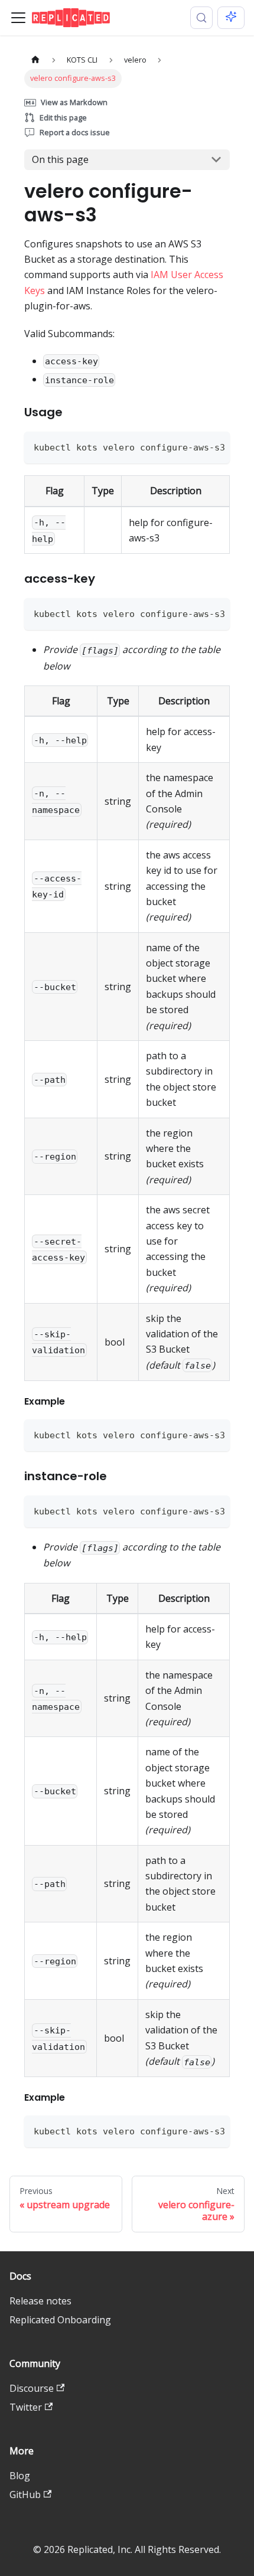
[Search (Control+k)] (201, 18)
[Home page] (35, 60)
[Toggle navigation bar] (18, 18)
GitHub (25, 2495)
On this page (60, 159)
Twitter (26, 2407)
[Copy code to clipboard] (215, 446)
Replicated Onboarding (60, 2320)
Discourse (32, 2388)
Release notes (40, 2301)
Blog (20, 2476)
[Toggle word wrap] (194, 446)
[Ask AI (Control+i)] (231, 18)
